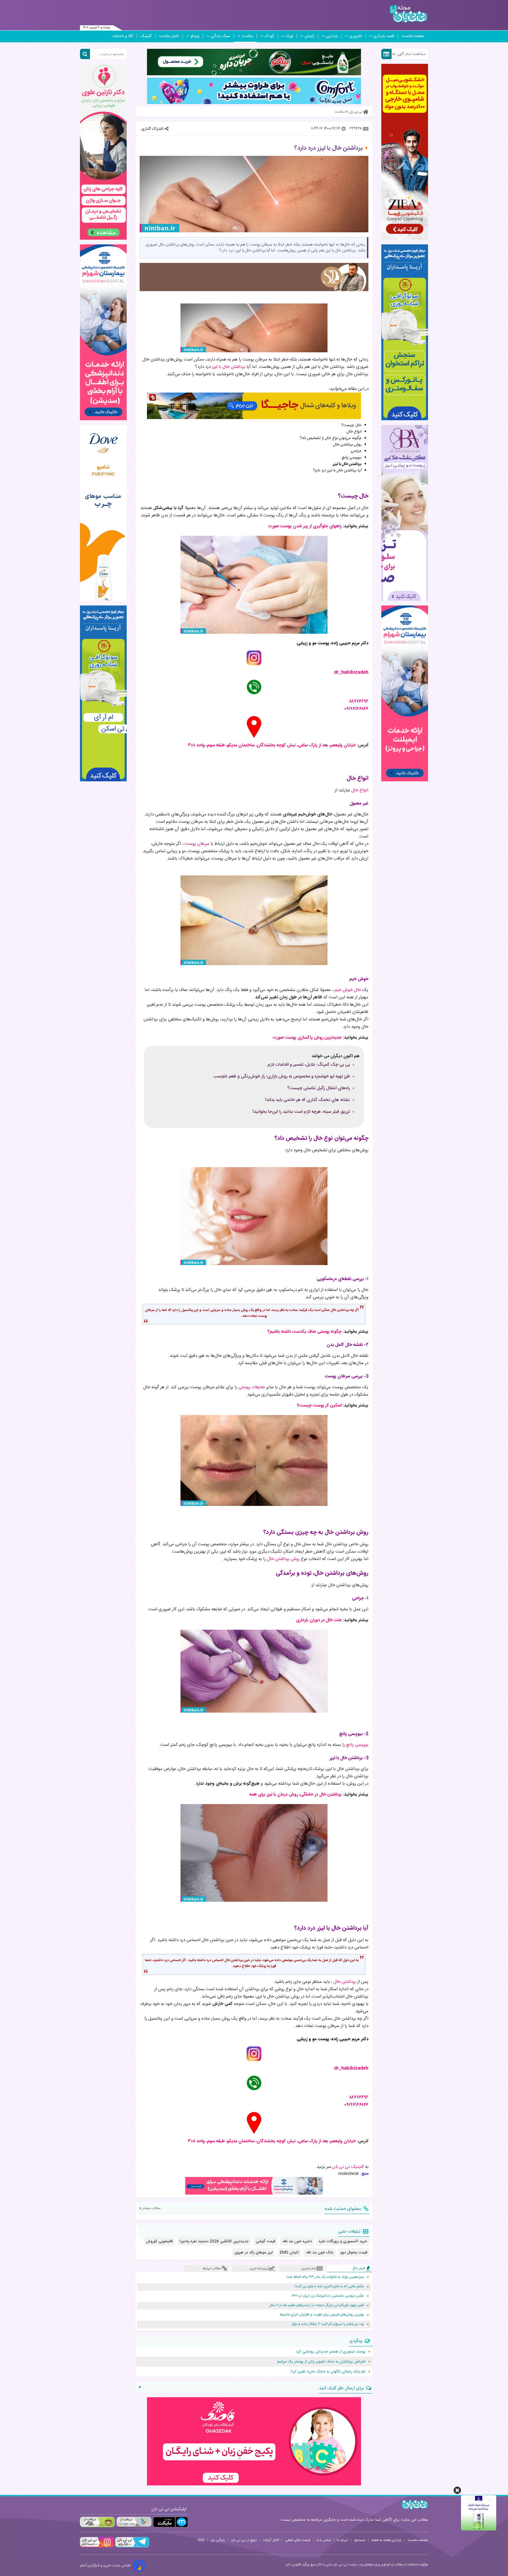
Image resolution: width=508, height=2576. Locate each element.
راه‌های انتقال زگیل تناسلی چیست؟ (319, 1088)
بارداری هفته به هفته (386, 2540)
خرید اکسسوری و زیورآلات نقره (343, 2241)
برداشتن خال (345, 1982)
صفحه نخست (413, 36)
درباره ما (342, 2540)
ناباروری (356, 36)
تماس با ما (324, 2540)
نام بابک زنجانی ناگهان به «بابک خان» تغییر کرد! (328, 2372)
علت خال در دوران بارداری (319, 1620)
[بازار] (97, 2522)
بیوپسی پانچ (357, 1745)
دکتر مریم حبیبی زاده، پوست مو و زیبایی (332, 643)
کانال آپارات (271, 2540)
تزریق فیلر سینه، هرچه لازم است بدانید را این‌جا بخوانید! (301, 1112)
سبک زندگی (220, 36)
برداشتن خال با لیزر (229, 367)
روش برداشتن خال (283, 1559)
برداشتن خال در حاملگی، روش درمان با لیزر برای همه (295, 1795)
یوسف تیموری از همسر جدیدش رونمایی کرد (331, 2352)
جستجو (360, 2540)
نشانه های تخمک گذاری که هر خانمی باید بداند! (308, 1100)
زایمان (310, 36)
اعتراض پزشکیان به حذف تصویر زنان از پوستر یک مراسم (321, 2362)
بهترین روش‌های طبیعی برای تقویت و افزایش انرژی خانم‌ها (322, 2315)
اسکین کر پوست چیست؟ (319, 1405)
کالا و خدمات (123, 36)
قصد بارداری (384, 36)
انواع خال (360, 790)
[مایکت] (171, 2522)
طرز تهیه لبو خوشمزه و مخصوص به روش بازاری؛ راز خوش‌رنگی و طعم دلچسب (282, 1077)
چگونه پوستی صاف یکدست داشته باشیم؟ (305, 1332)
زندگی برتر (218, 2540)
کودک (269, 36)
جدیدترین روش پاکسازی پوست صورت (307, 1038)
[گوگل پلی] (134, 2522)
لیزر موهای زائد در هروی (254, 2253)
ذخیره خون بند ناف (297, 2241)
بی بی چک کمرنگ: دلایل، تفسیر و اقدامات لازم (309, 1065)
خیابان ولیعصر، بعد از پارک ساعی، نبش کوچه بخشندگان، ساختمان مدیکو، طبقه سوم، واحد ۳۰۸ (272, 745)
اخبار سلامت (169, 36)
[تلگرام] (132, 2547)
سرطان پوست (197, 844)
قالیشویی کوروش (159, 2241)
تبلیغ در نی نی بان (244, 2540)
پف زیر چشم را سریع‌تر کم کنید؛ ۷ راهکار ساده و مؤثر (328, 2324)
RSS (201, 2540)
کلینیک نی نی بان (348, 2167)
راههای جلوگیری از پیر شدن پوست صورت (305, 526)
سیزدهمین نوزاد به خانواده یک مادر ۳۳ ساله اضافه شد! (325, 2277)
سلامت (247, 36)
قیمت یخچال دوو (354, 2253)
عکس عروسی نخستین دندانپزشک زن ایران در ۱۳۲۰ (328, 2296)
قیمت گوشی (265, 2241)
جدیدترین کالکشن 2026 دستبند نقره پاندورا (214, 2241)
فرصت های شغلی (298, 2540)
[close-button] (457, 2490)
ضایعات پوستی (252, 1387)
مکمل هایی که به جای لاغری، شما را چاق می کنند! (329, 2286)
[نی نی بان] (408, 14)
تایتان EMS (289, 2253)
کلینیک (146, 36)
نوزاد (289, 36)
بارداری (332, 36)
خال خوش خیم (348, 990)
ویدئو (195, 36)
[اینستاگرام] (97, 2547)
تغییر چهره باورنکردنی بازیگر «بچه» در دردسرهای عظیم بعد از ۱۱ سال (317, 2305)
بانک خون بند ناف (320, 2253)
